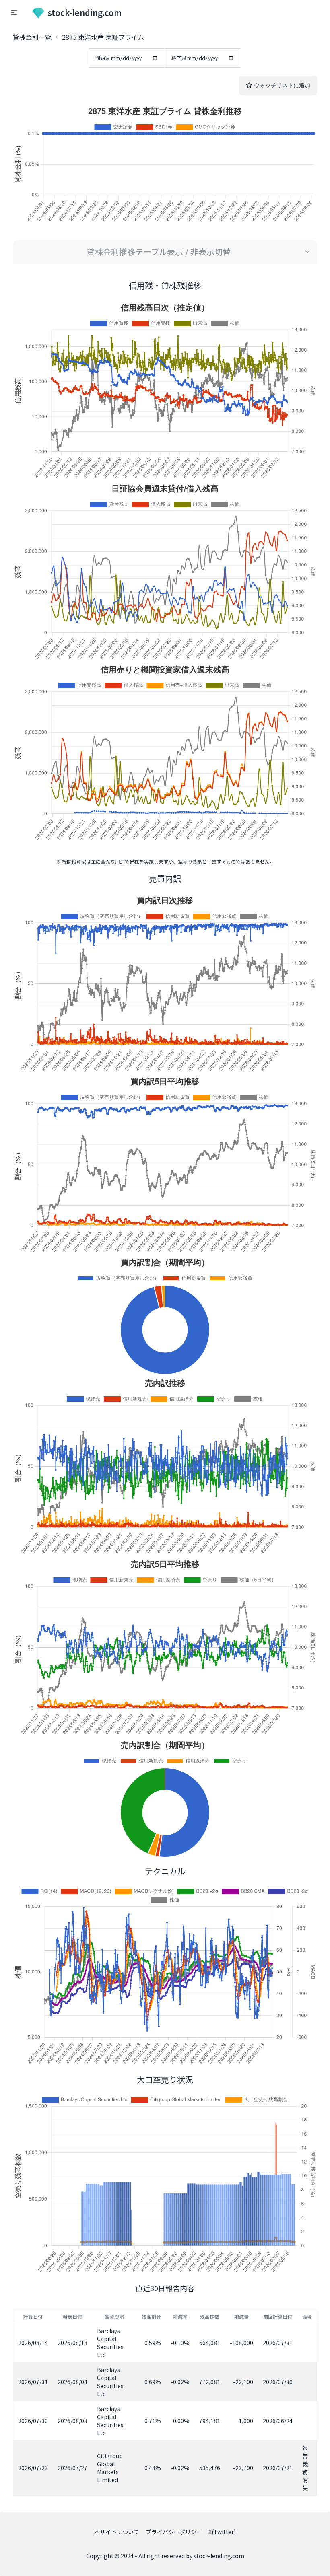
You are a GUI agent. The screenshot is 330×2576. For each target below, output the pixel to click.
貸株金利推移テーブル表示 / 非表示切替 (159, 252)
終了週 (179, 58)
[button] (14, 13)
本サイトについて (117, 2532)
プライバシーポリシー (174, 2532)
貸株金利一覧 (32, 37)
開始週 (103, 58)
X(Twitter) (222, 2532)
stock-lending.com (85, 13)
